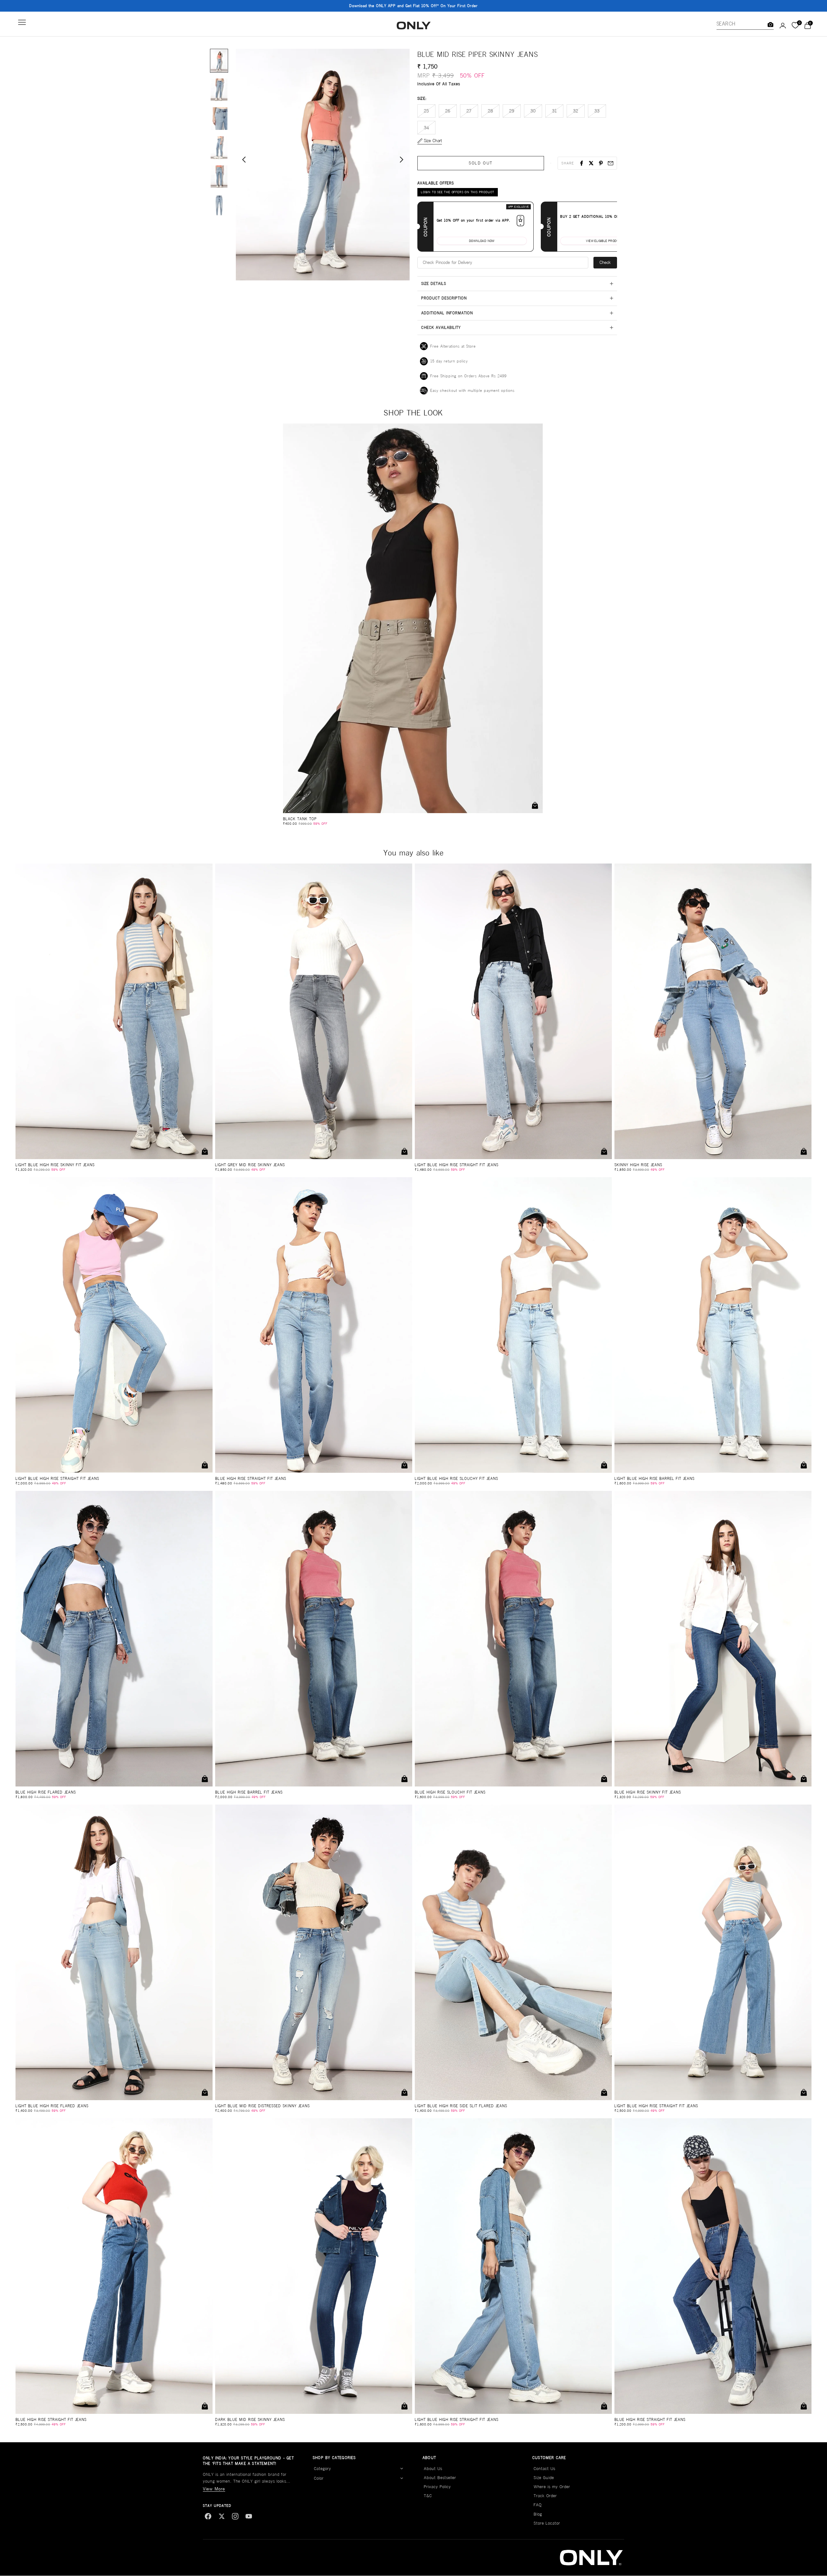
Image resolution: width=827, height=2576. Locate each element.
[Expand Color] (402, 2478)
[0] (795, 26)
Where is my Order (552, 2487)
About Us (433, 2469)
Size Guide (544, 2478)
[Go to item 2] (219, 89)
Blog (538, 2514)
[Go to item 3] (219, 119)
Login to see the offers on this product (458, 192)
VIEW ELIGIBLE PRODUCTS (605, 241)
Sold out (481, 163)
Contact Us (544, 2469)
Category (323, 2469)
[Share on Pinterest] (601, 163)
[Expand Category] (402, 2469)
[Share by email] (611, 163)
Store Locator (547, 2523)
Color (319, 2478)
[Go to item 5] (219, 176)
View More (214, 2489)
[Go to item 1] (219, 61)
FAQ (538, 2505)
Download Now (482, 241)
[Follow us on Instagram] (235, 2516)
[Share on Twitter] (591, 163)
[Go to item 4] (219, 148)
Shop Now (454, 6)
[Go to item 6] (219, 205)
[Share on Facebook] (581, 163)
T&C (428, 2496)
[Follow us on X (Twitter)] (222, 2516)
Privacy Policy (437, 2487)
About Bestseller (440, 2478)
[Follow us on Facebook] (208, 2516)
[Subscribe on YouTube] (249, 2516)
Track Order (545, 2496)
